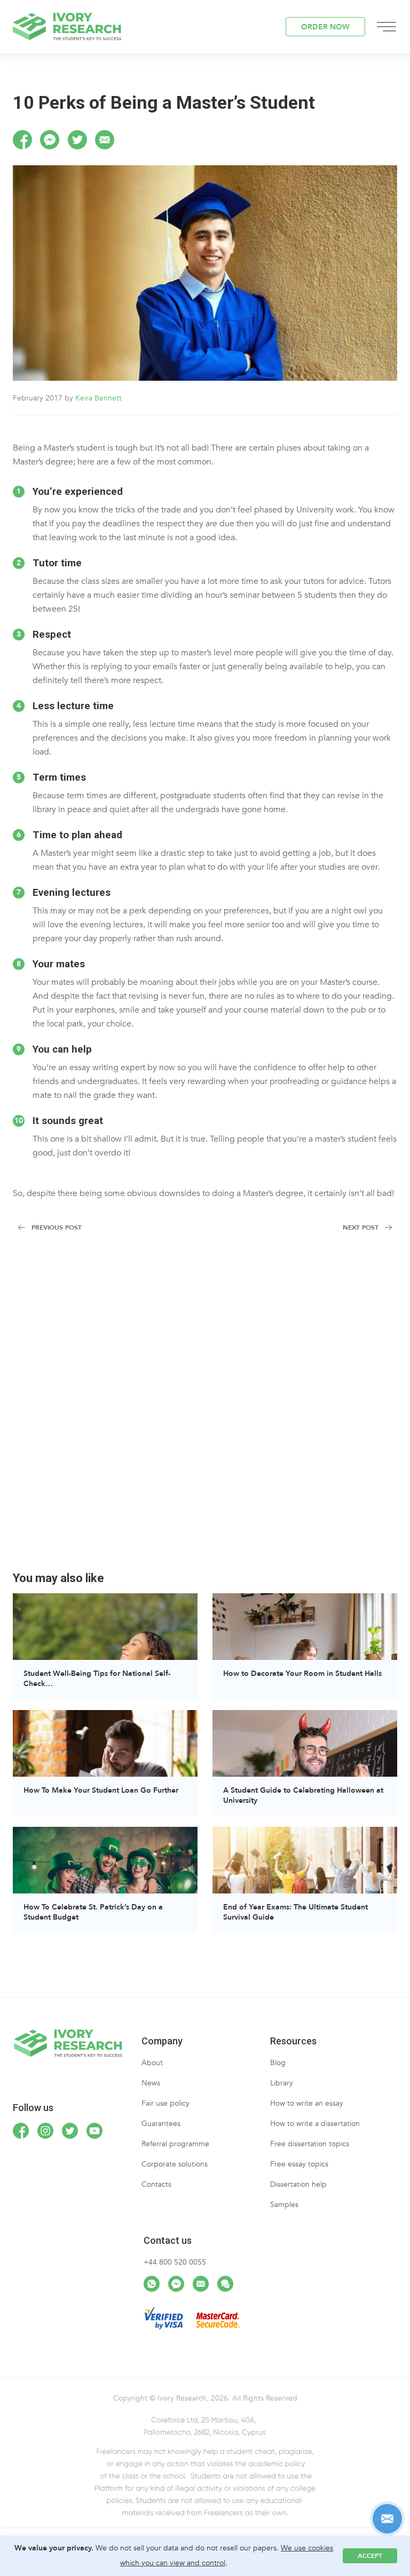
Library (282, 2083)
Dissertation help (298, 2184)
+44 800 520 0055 (175, 2262)
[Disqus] (205, 1408)
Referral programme (175, 2144)
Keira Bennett (98, 398)
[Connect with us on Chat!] (225, 2284)
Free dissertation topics (310, 2144)
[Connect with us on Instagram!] (45, 2131)
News (151, 2083)
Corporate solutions (175, 2164)
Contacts (156, 2184)
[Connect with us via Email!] (201, 2284)
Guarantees (161, 2124)
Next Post (361, 1227)
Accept (370, 2556)
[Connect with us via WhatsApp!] (152, 2284)
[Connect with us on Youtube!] (94, 2131)
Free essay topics (299, 2164)
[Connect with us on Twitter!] (70, 2131)
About (152, 2063)
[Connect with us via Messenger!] (176, 2284)
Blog (278, 2063)
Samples (284, 2205)
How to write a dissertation (315, 2124)
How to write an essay (307, 2103)
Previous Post (57, 1227)
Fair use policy (165, 2103)
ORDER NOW (325, 27)
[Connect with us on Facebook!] (21, 2131)
